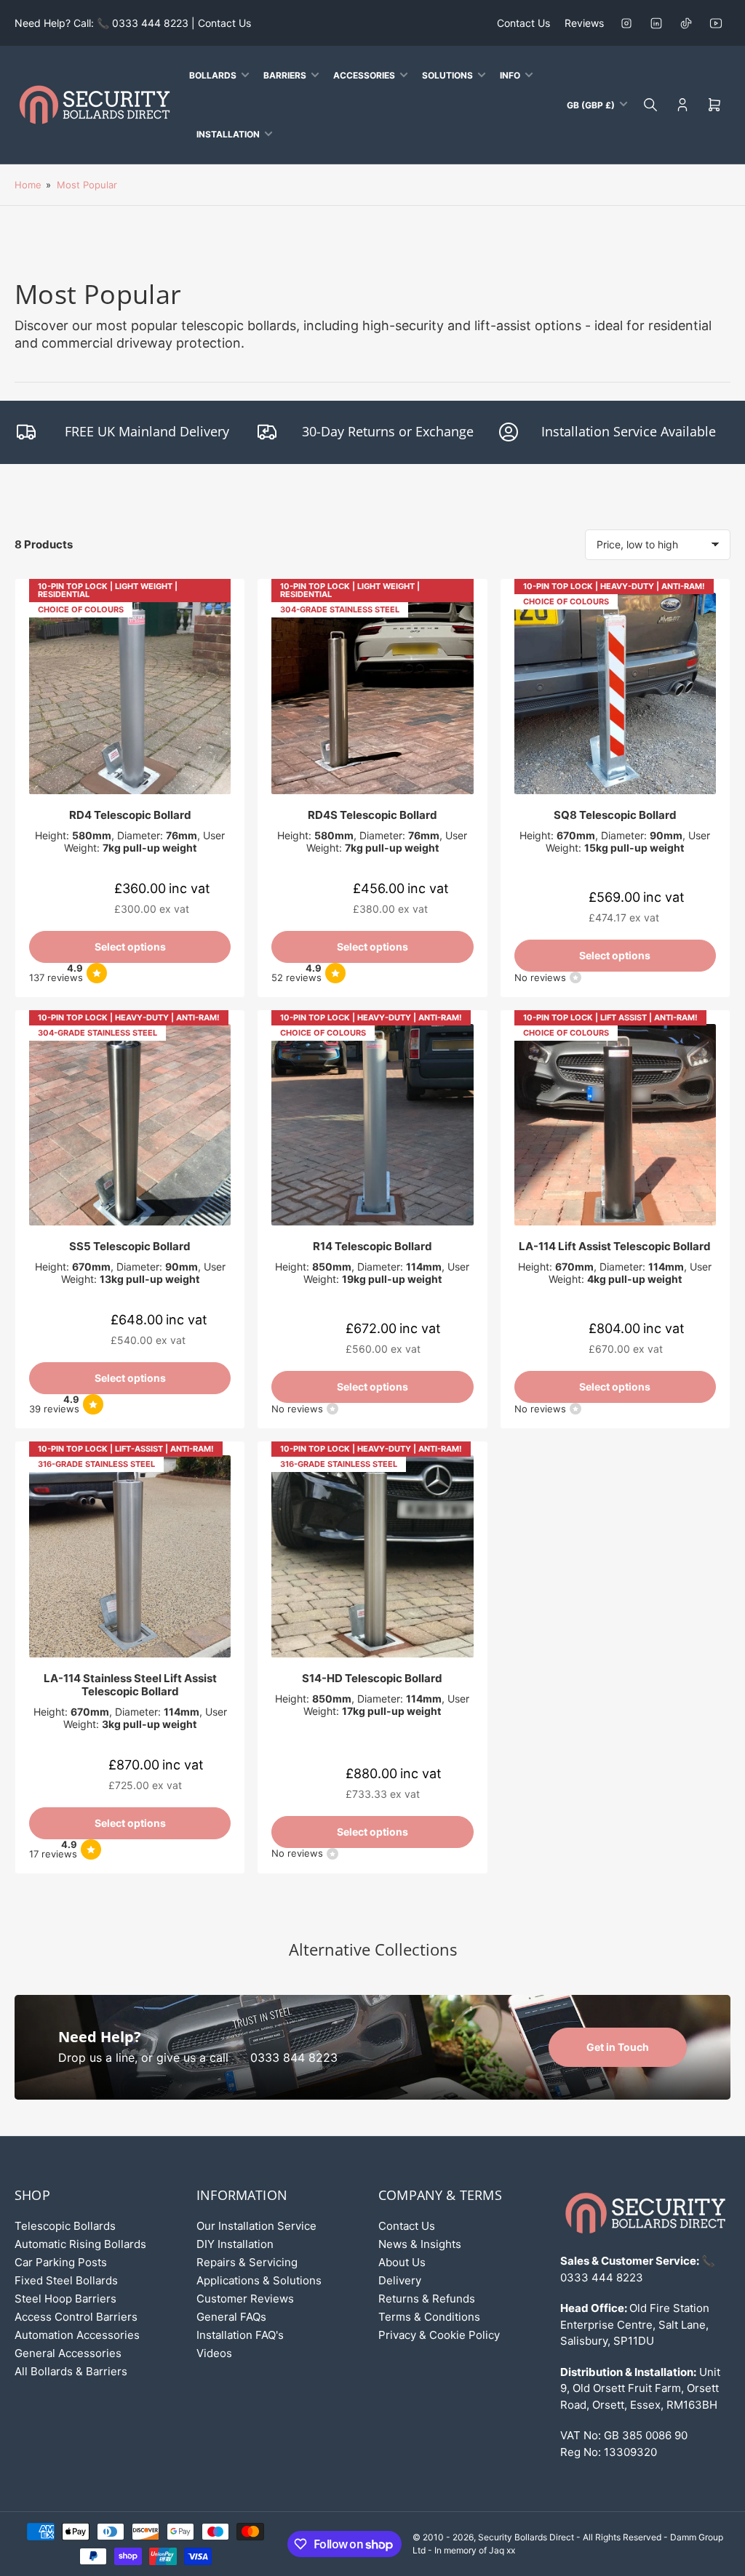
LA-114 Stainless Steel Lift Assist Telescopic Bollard (130, 1685)
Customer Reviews (245, 2299)
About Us (402, 2262)
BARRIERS (285, 75)
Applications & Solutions (259, 2280)
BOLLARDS (213, 75)
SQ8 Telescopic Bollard (615, 815)
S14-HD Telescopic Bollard (372, 1678)
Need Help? (100, 2037)
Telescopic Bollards (65, 2226)
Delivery (400, 2280)
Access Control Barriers (76, 2317)
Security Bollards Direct (526, 2537)
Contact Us (523, 23)
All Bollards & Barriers (71, 2371)
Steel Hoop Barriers (65, 2299)
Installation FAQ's (240, 2335)
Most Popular (87, 185)
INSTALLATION (228, 134)
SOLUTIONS (447, 75)
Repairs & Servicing (247, 2262)
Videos (214, 2353)
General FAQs (231, 2317)
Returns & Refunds (427, 2299)
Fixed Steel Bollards (66, 2280)
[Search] (650, 105)
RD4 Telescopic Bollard (130, 815)
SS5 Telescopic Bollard (130, 1246)
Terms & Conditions (429, 2317)
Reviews (584, 23)
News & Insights (420, 2244)
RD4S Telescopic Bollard (372, 815)
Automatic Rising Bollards (80, 2244)
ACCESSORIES (364, 75)
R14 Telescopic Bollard (372, 1246)
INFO (510, 75)
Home (28, 185)
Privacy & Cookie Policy (439, 2335)
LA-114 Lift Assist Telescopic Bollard (615, 1246)
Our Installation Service (256, 2226)
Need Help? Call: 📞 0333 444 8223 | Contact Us (133, 23)
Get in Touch (618, 2047)
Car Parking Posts (61, 2262)
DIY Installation (235, 2244)
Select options (130, 947)
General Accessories (68, 2353)
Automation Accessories (77, 2335)
